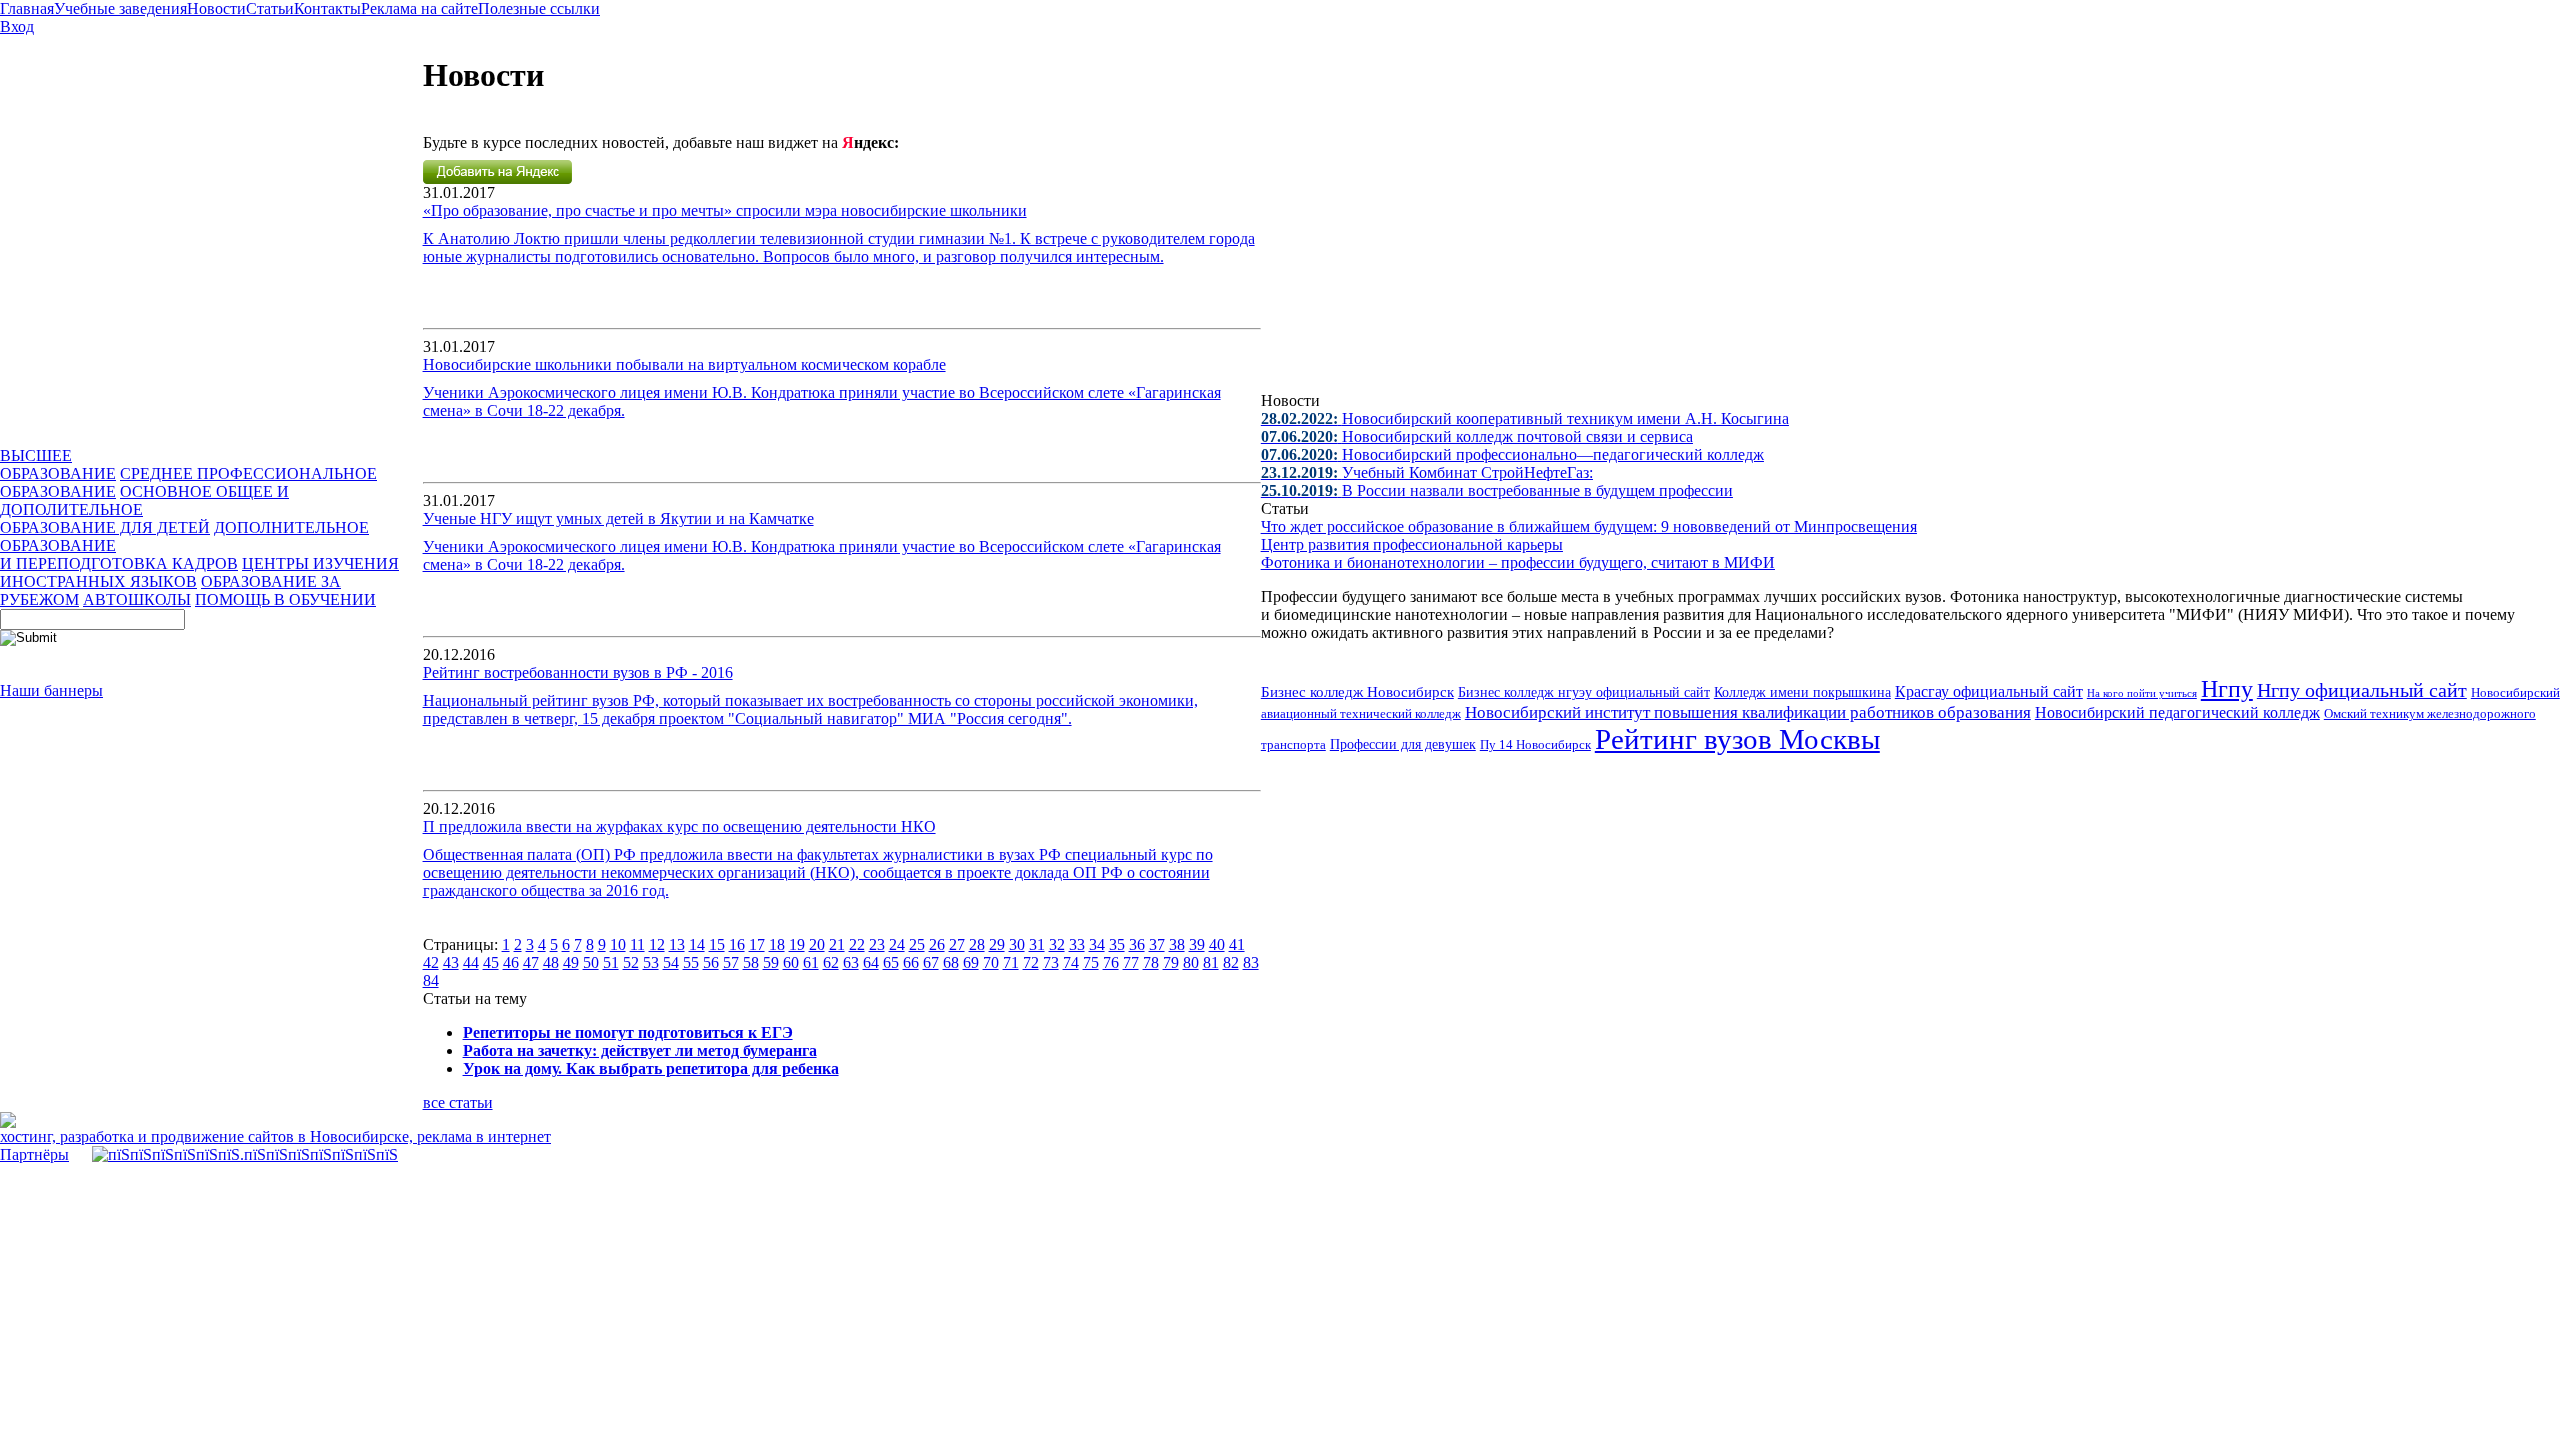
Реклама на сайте (419, 8)
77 (1131, 962)
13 (677, 944)
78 (1151, 962)
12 (657, 944)
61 (811, 962)
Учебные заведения (120, 8)
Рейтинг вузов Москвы (1737, 739)
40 (1217, 944)
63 (851, 962)
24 (897, 944)
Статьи (270, 8)
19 (797, 944)
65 (891, 962)
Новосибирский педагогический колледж (2177, 712)
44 (471, 962)
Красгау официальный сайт (1989, 691)
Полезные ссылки (539, 8)
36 (1137, 944)
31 (1037, 944)
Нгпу (2227, 689)
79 (1171, 962)
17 (757, 944)
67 (931, 962)
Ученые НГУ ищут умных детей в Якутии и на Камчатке (618, 518)
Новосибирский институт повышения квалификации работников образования (1748, 712)
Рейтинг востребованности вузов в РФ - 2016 (578, 672)
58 (751, 962)
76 (1111, 962)
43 (451, 962)
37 (1157, 944)
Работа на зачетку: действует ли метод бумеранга (640, 1050)
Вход (17, 26)
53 (651, 962)
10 (618, 944)
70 (991, 962)
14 (697, 944)
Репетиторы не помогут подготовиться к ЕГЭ (628, 1032)
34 (1097, 944)
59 (771, 962)
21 (837, 944)
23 (877, 944)
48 (551, 962)
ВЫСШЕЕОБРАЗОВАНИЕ (58, 464)
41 (1237, 944)
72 (1031, 962)
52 (631, 962)
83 (1251, 962)
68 (951, 962)
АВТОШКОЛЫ (137, 599)
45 (491, 962)
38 (1177, 944)
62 (831, 962)
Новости (216, 8)
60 (791, 962)
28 (977, 944)
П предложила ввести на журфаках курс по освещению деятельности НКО (679, 826)
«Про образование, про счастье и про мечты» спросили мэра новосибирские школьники (725, 210)
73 (1051, 962)
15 (717, 944)
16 (737, 944)
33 (1077, 944)
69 (971, 962)
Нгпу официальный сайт (2362, 690)
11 (637, 944)
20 (817, 944)
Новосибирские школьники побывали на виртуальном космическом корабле (684, 364)
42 (431, 962)
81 (1211, 962)
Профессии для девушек (1403, 744)
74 (1071, 962)
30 (1017, 944)
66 (911, 962)
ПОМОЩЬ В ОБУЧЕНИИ (285, 599)
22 (857, 944)
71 (1011, 962)
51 (611, 962)
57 (731, 962)
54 (671, 962)
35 (1117, 944)
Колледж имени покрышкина (1802, 692)
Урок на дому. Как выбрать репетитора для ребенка (651, 1068)
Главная (27, 8)
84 (431, 980)
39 (1197, 944)
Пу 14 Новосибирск (1535, 745)
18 (777, 944)
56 (711, 962)
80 (1191, 962)
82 (1231, 962)
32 (1057, 944)
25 (917, 944)
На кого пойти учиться (2142, 693)
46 (511, 962)
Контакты (327, 8)
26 (937, 944)
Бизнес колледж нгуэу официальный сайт (1584, 692)
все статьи (458, 1102)
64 (871, 962)
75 (1091, 962)
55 (691, 962)
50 (591, 962)
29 (997, 944)
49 (571, 962)
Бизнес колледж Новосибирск (1357, 692)
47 (531, 962)
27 (957, 944)
